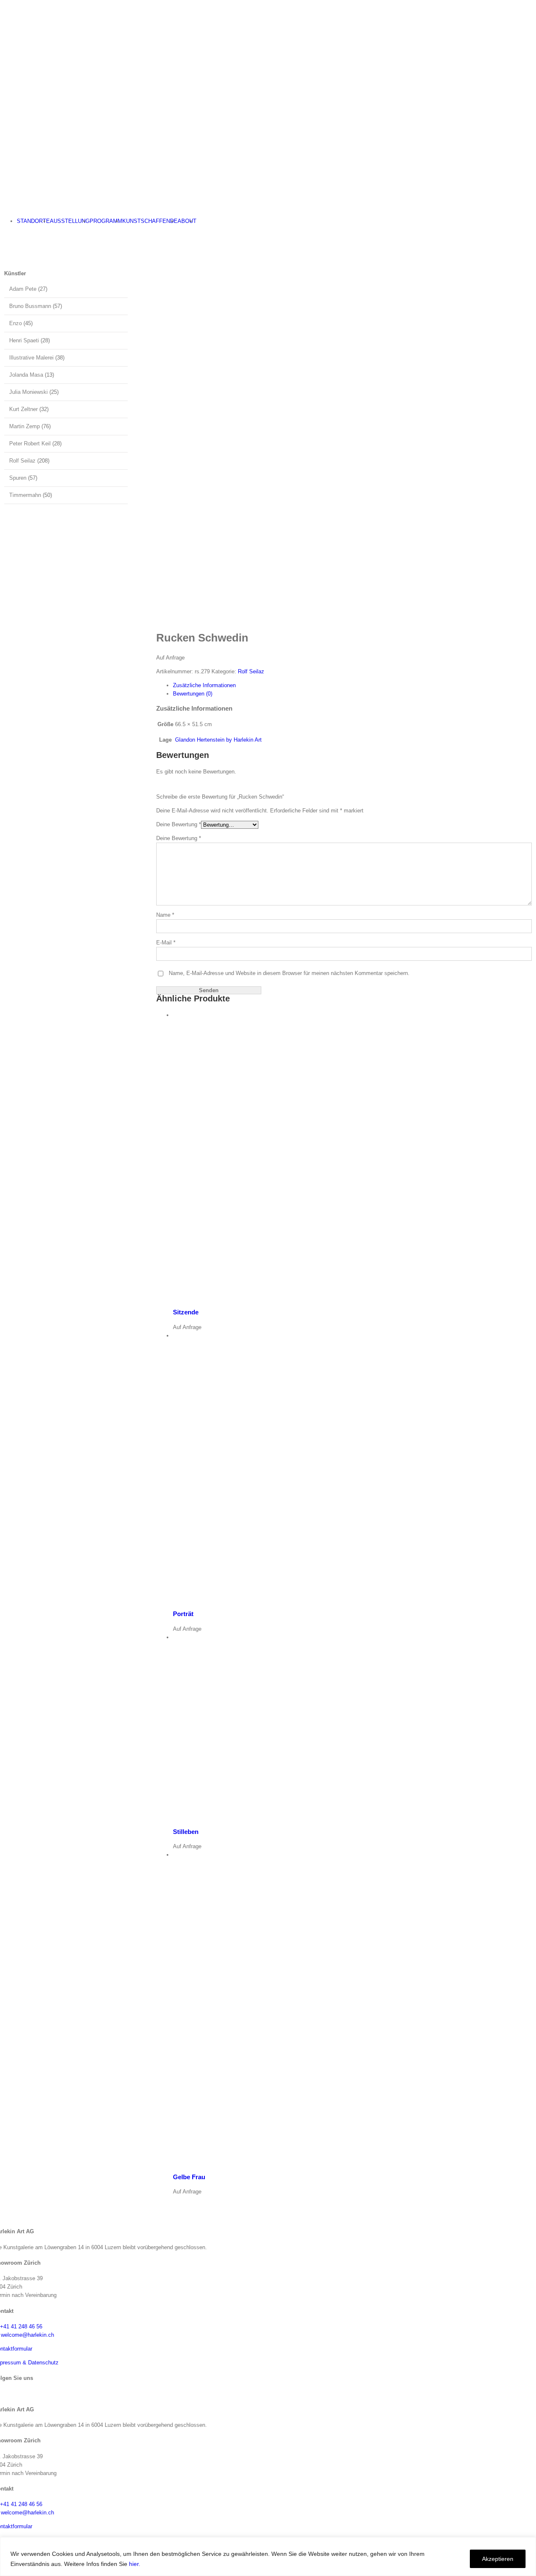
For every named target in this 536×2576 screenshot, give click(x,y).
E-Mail (166, 943)
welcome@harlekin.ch (27, 2335)
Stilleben (186, 1832)
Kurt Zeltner (23, 409)
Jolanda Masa (26, 375)
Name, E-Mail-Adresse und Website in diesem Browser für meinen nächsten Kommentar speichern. (289, 973)
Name (165, 915)
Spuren (18, 478)
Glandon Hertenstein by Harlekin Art (218, 740)
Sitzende (186, 1312)
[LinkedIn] (10, 2393)
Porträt (183, 1614)
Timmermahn (25, 495)
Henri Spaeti (24, 340)
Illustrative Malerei (31, 358)
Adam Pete (23, 289)
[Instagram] (3, 2393)
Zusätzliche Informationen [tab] (204, 685)
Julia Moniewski (28, 392)
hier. (135, 2564)
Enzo (15, 323)
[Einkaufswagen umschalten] (2, 235)
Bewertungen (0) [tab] (193, 694)
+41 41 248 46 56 (21, 2326)
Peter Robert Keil (30, 444)
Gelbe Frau (189, 2177)
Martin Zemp (24, 426)
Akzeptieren (498, 2559)
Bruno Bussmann (30, 306)
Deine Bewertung (179, 824)
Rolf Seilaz (251, 671)
